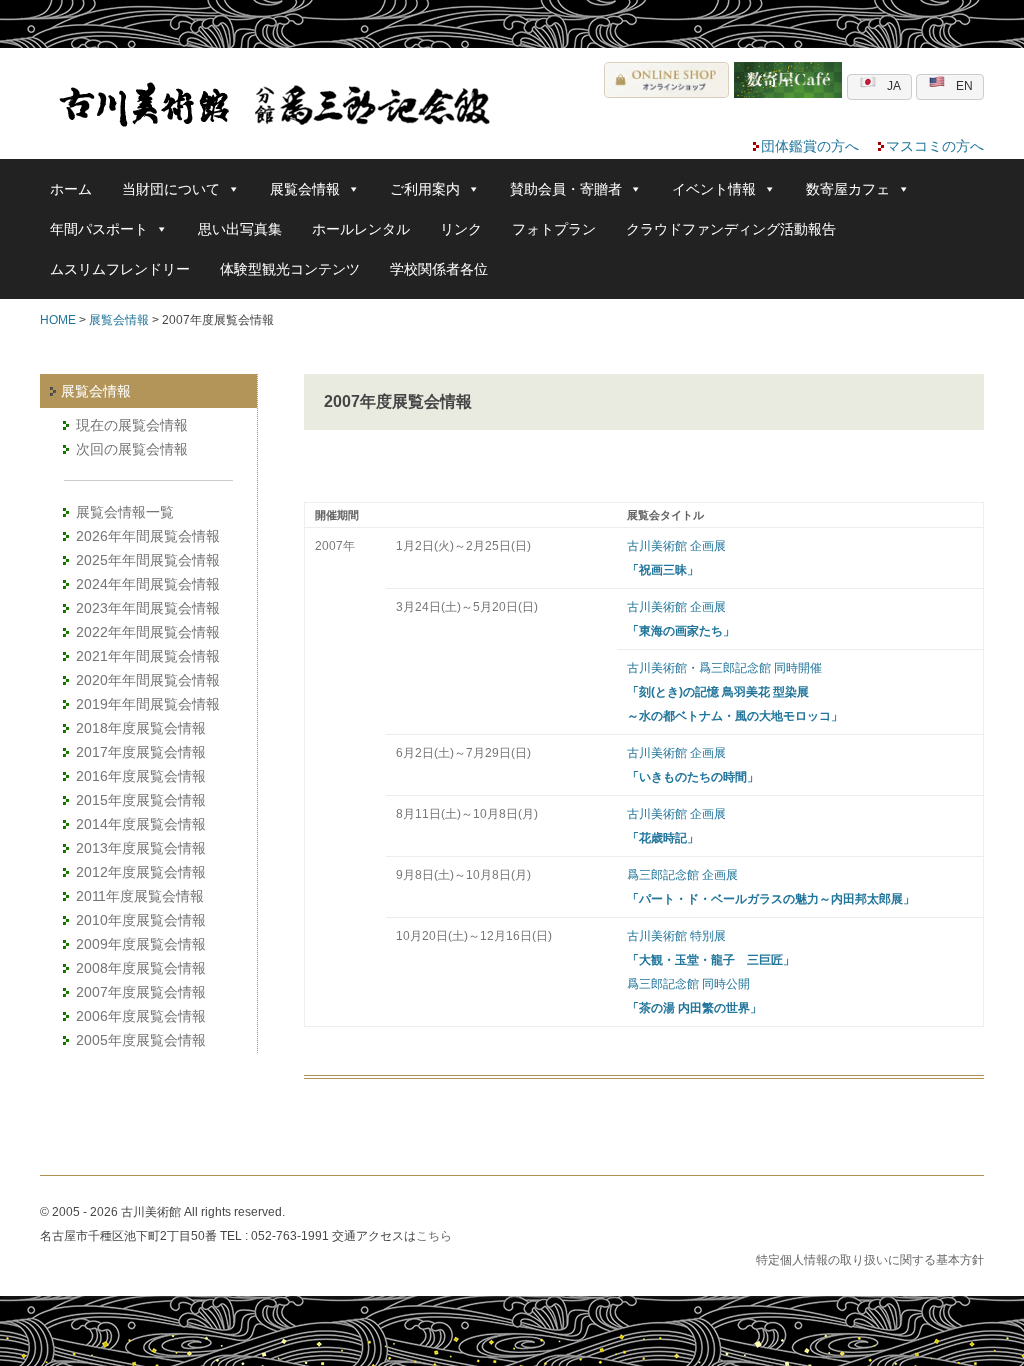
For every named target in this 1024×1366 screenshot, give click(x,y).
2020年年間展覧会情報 (148, 680)
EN (964, 86)
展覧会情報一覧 (125, 512)
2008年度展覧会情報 (141, 968)
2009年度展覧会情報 (141, 944)
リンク (461, 229)
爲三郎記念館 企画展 (682, 875)
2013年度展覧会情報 (141, 848)
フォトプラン (554, 229)
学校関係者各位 (439, 269)
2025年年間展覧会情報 (148, 560)
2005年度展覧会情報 (141, 1040)
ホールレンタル (361, 229)
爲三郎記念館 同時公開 (688, 984)
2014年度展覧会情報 (141, 824)
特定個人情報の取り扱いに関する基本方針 (870, 1260)
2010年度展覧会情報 (141, 920)
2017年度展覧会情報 (141, 752)
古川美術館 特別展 (676, 936)
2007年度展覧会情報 (141, 992)
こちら (434, 1236)
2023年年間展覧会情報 (148, 608)
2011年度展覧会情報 (140, 896)
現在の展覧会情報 (132, 425)
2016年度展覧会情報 (141, 776)
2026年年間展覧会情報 (148, 536)
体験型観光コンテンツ (290, 269)
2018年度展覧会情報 (141, 728)
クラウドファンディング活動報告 (731, 229)
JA (894, 86)
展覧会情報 (119, 320)
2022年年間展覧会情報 (148, 632)
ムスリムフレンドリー (120, 269)
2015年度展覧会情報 (141, 800)
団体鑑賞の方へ (810, 146)
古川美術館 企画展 (676, 546)
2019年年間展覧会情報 (148, 704)
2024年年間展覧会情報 (148, 584)
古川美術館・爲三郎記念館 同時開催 (724, 668)
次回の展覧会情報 (132, 449)
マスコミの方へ (935, 146)
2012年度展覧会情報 (141, 872)
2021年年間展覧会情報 (148, 656)
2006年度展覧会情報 (141, 1016)
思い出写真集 (240, 229)
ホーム (71, 189)
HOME (58, 320)
